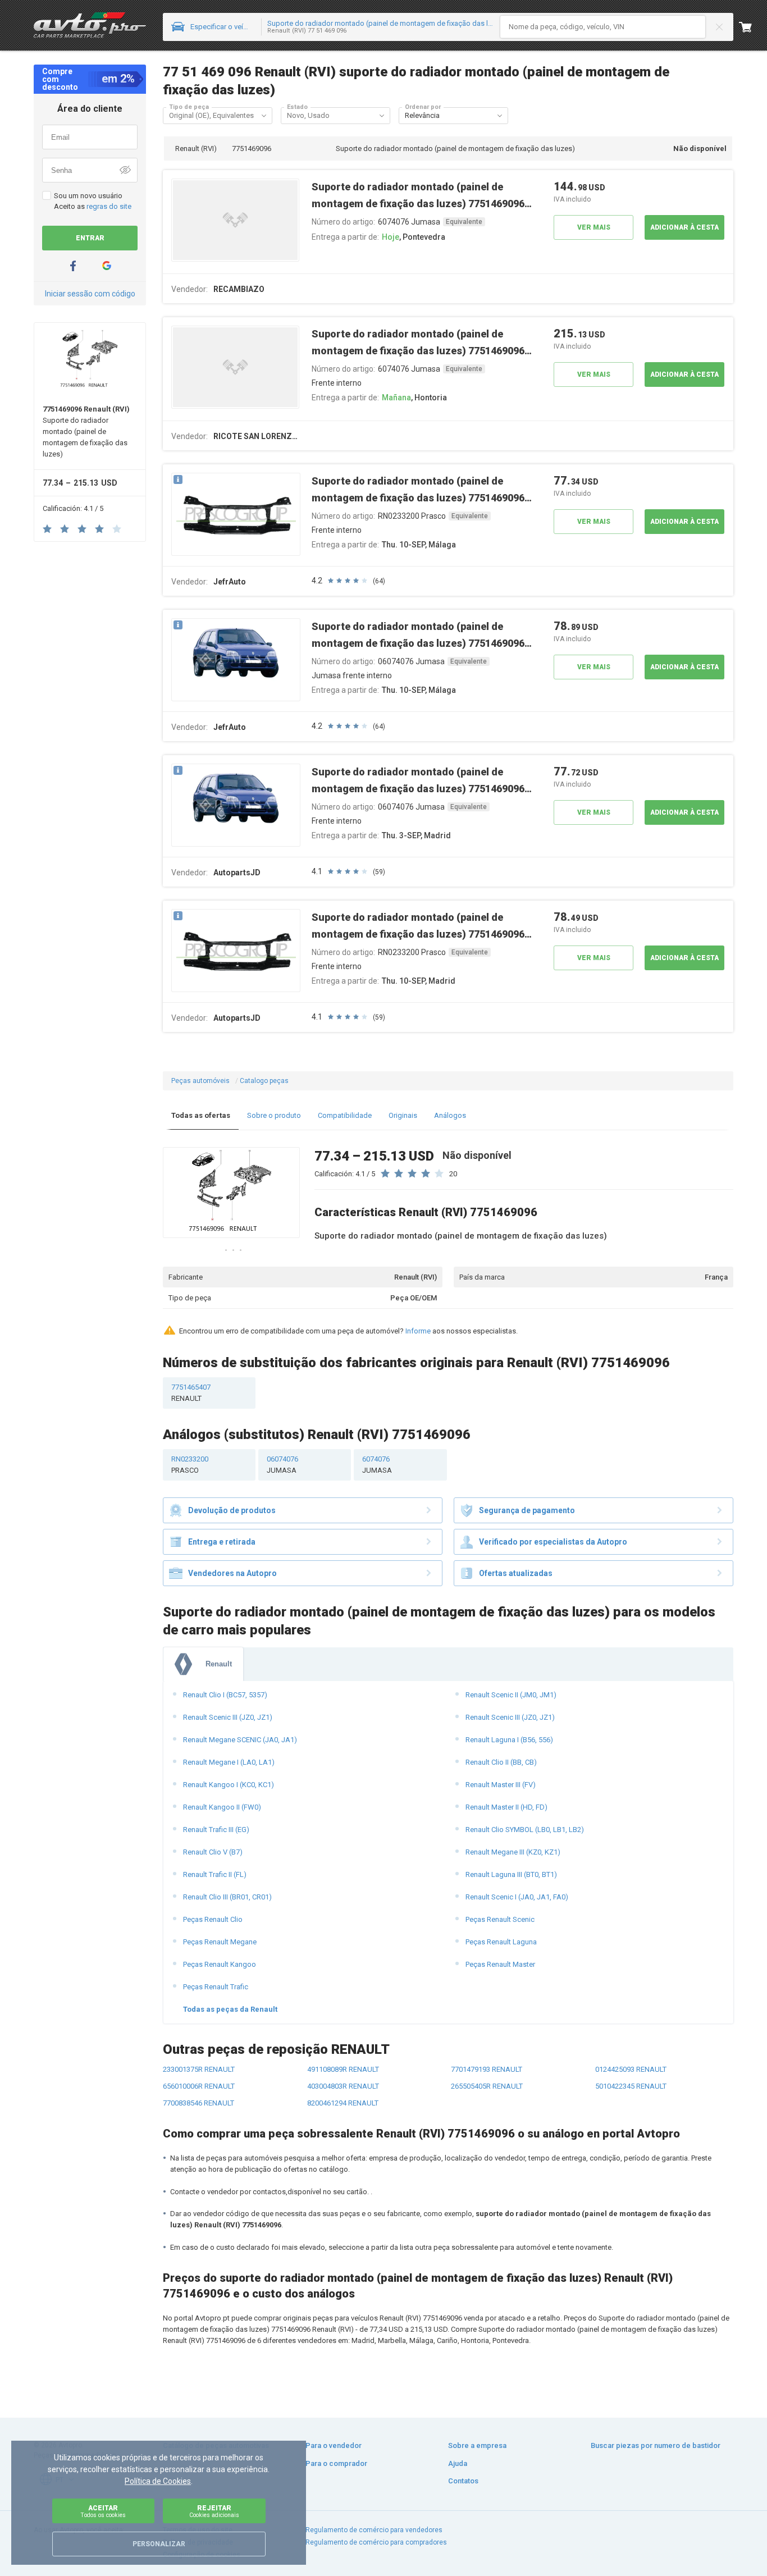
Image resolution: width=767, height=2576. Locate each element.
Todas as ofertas (201, 1115)
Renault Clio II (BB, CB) (501, 1762)
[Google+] (107, 266)
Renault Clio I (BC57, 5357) (225, 1695)
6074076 (377, 1465)
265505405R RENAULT (487, 2086)
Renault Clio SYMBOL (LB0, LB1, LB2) (525, 1830)
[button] (264, 116)
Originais (403, 1115)
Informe (418, 1331)
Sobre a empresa (477, 2445)
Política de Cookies (158, 2481)
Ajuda (458, 2463)
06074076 (282, 1465)
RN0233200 (190, 1465)
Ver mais (594, 227)
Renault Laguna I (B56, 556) (509, 1740)
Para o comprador (336, 2463)
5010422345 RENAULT (631, 2086)
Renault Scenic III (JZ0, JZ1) (228, 1717)
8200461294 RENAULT (343, 2103)
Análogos (450, 1115)
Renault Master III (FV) (501, 1785)
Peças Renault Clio (213, 1919)
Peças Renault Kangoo (220, 1964)
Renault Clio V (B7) (213, 1852)
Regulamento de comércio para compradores (376, 2542)
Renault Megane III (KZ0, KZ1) (513, 1852)
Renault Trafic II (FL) (215, 1874)
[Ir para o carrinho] (753, 27)
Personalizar (159, 2544)
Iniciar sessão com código (90, 294)
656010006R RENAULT (199, 2086)
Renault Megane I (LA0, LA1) (229, 1762)
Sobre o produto (274, 1115)
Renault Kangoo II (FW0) (222, 1807)
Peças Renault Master (500, 1964)
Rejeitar (214, 2511)
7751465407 (191, 1393)
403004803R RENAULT (343, 2086)
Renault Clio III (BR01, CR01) (227, 1897)
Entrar (90, 238)
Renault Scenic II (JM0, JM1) (511, 1695)
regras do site (109, 206)
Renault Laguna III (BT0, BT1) (511, 1874)
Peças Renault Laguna (501, 1942)
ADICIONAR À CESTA (684, 227)
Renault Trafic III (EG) (216, 1830)
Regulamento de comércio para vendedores (374, 2530)
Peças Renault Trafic (216, 1987)
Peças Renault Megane (220, 1942)
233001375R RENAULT (199, 2069)
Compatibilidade (345, 1115)
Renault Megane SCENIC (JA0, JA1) (240, 1740)
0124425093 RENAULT (631, 2069)
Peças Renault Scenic (500, 1919)
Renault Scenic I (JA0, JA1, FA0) (517, 1897)
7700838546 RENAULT (198, 2103)
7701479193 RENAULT (487, 2069)
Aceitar (103, 2511)
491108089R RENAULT (343, 2069)
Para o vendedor (334, 2445)
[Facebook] (73, 266)
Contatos (463, 2481)
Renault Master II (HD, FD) (506, 1807)
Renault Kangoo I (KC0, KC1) (229, 1785)
